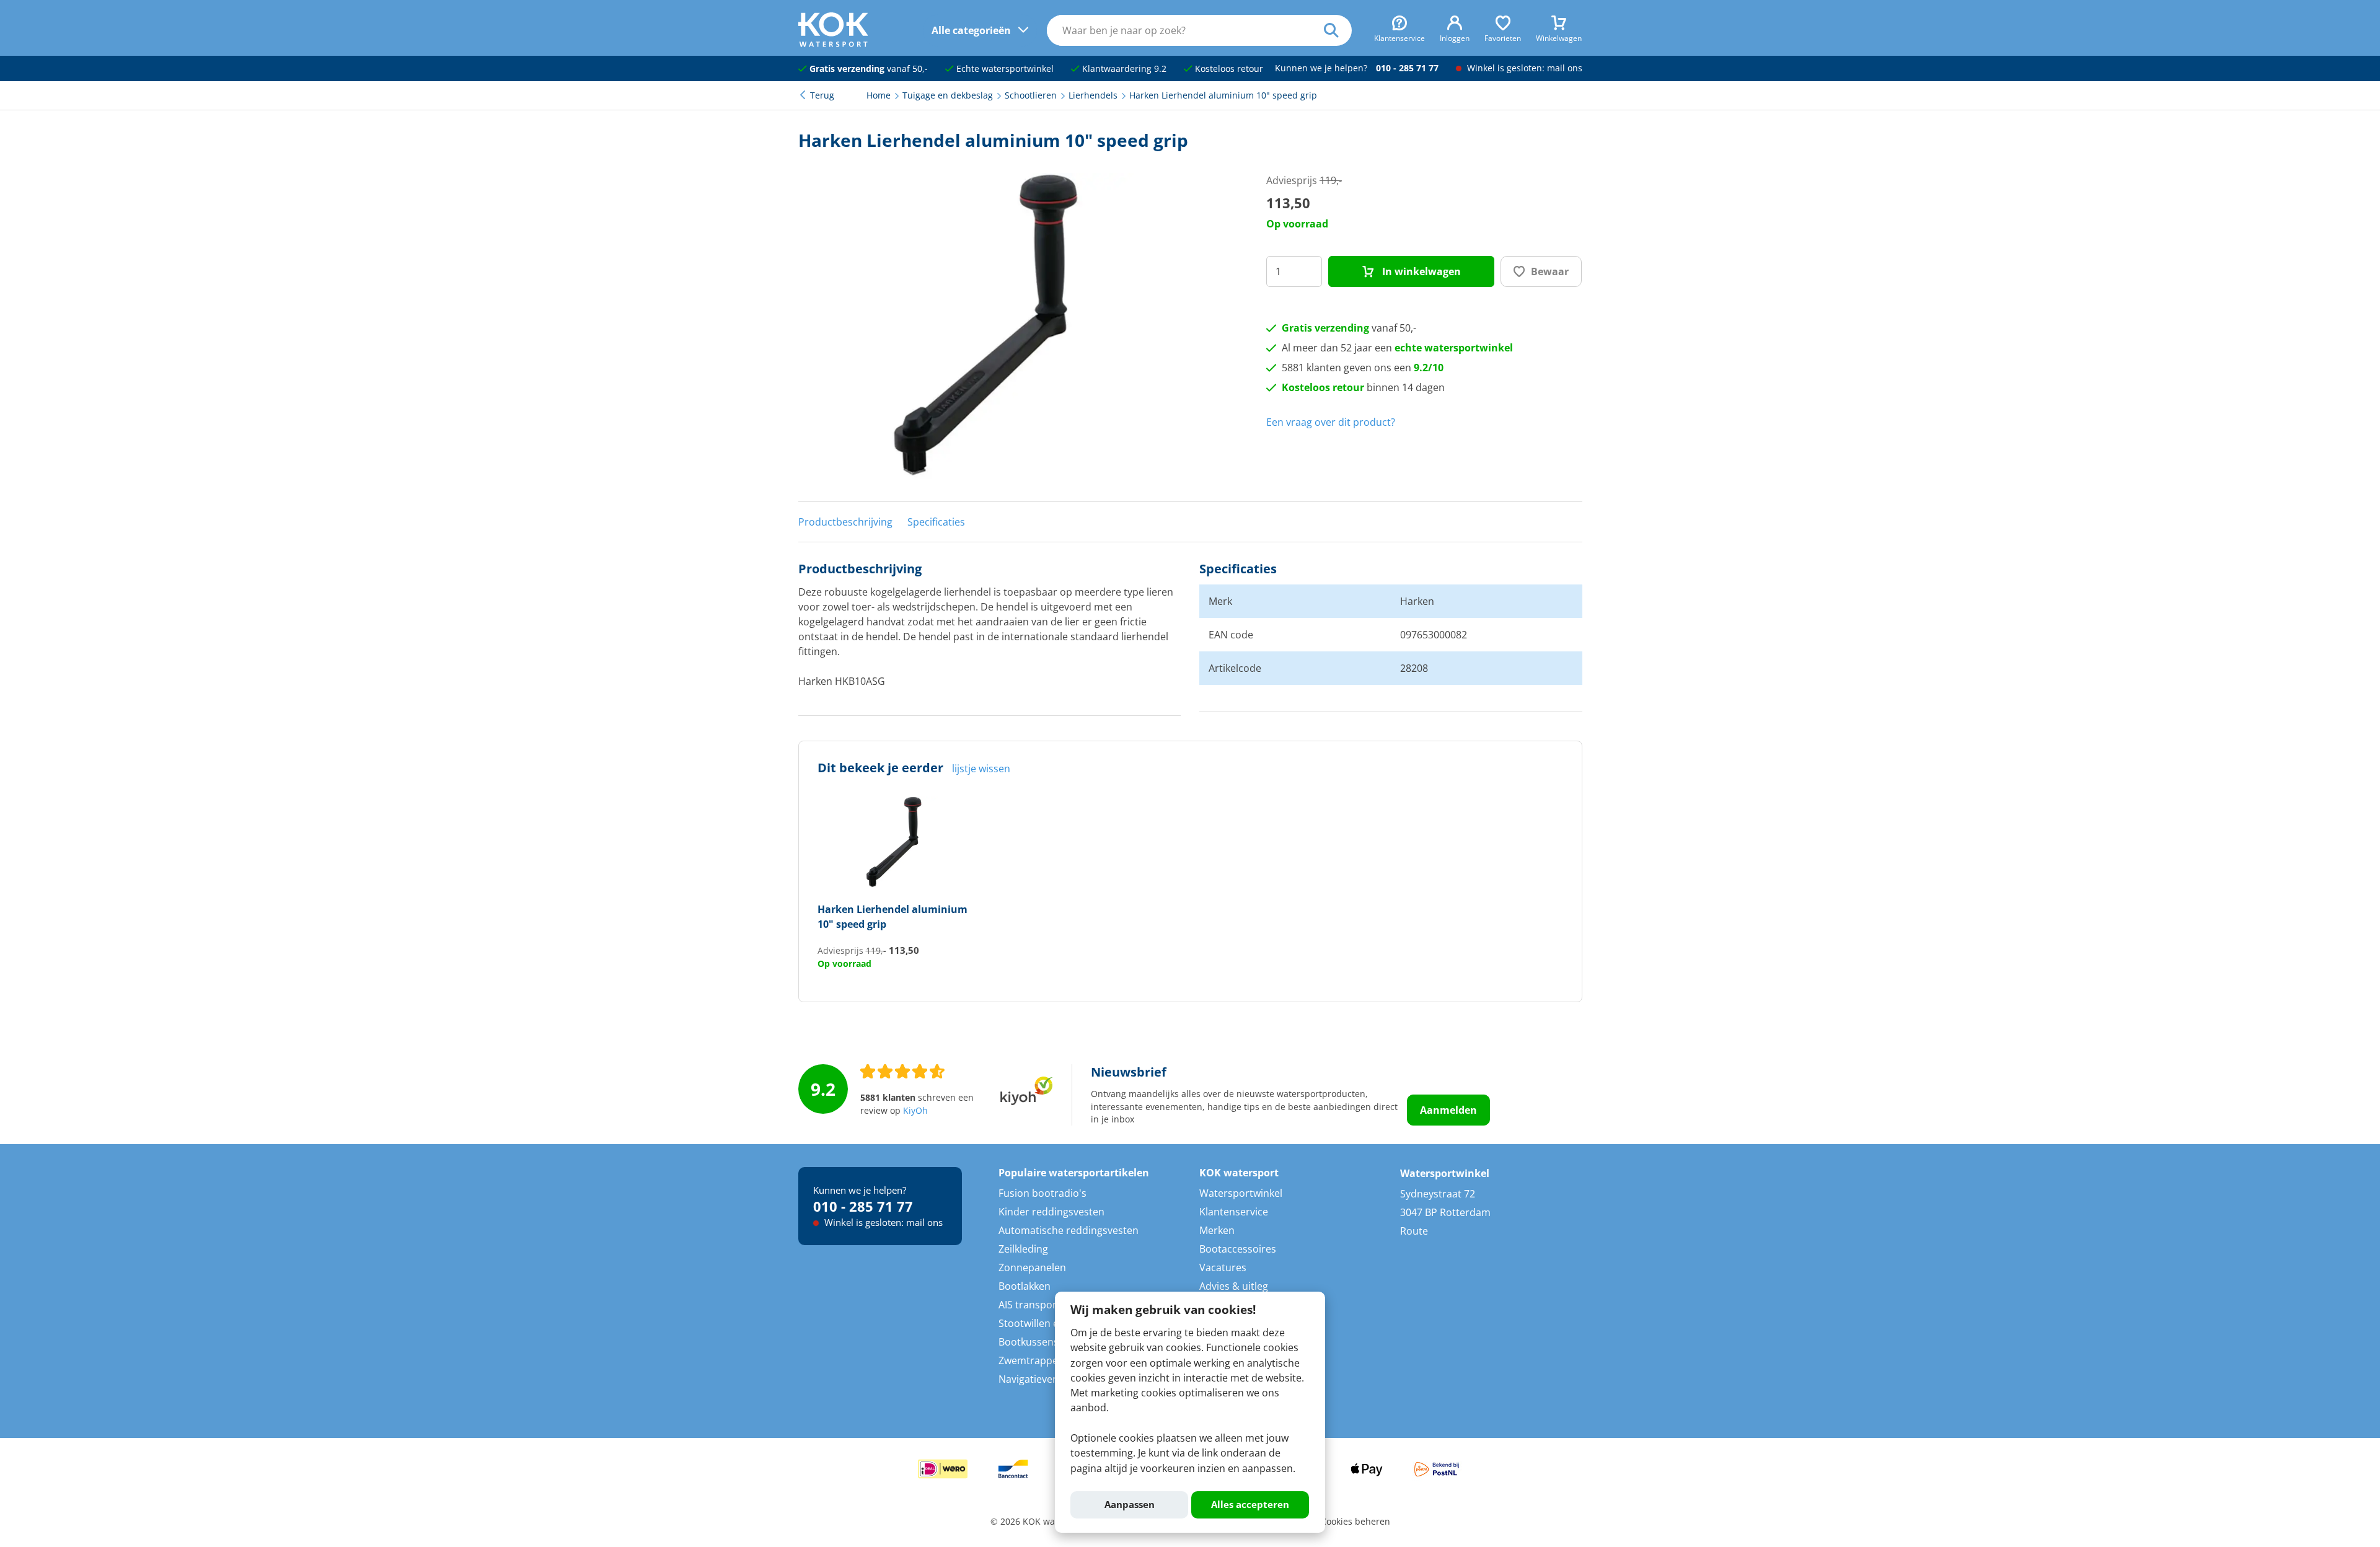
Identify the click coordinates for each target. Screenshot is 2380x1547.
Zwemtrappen (1031, 1360)
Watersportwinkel (1241, 1193)
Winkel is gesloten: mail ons (1523, 68)
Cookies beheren (1355, 1522)
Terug (822, 95)
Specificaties (936, 522)
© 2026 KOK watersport (1039, 1522)
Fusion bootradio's (1042, 1193)
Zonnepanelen (1032, 1267)
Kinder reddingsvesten (1051, 1212)
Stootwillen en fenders (1051, 1323)
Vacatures (1223, 1267)
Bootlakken (1025, 1286)
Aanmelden (1448, 1110)
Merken (1217, 1230)
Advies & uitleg (1234, 1286)
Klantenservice (1234, 1212)
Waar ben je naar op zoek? (1338, 30)
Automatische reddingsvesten (1069, 1230)
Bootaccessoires (1238, 1249)
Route (1414, 1231)
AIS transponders (1039, 1305)
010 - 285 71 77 (1407, 68)
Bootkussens (1029, 1342)
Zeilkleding (1023, 1249)
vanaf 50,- (869, 69)
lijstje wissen (981, 769)
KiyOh (915, 1111)
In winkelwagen (1420, 271)
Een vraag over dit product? (1331, 422)
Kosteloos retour (1228, 69)
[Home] (833, 43)
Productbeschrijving (845, 522)
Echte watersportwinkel (1004, 69)
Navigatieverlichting (1045, 1379)
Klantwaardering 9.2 (1123, 69)
